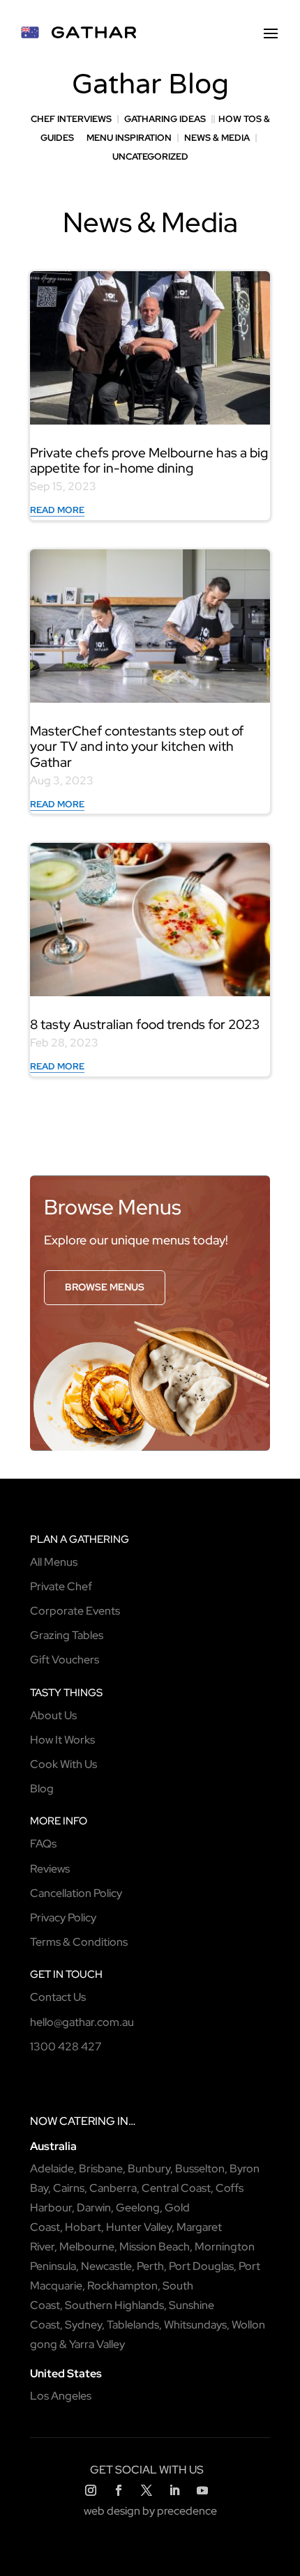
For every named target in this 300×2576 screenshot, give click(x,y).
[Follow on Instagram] (91, 2490)
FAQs (43, 1844)
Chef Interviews (71, 119)
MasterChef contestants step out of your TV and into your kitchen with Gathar (137, 747)
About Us (53, 1715)
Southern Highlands (114, 2305)
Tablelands (133, 2325)
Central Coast (176, 2188)
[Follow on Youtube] (202, 2490)
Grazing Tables (67, 1635)
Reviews (50, 1869)
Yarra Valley (97, 2344)
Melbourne (87, 2247)
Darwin (94, 2208)
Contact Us (58, 1997)
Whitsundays (195, 2325)
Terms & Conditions (79, 1942)
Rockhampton (122, 2286)
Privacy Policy (63, 1918)
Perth (150, 2266)
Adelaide (52, 2169)
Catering (87, 2121)
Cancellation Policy (76, 1893)
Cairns (69, 2188)
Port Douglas (201, 2266)
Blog (42, 1789)
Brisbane (101, 2169)
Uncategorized (150, 157)
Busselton (200, 2169)
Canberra (113, 2188)
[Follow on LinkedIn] (174, 2490)
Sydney (83, 2325)
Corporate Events (75, 1611)
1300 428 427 (66, 2047)
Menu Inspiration (129, 138)
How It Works (62, 1740)
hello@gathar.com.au (82, 2022)
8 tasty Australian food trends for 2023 (145, 1024)
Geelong (138, 2208)
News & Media (217, 138)
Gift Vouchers (65, 1660)
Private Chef (61, 1586)
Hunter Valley (139, 2227)
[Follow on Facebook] (119, 2490)
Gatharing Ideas (165, 119)
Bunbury (149, 2169)
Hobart (83, 2227)
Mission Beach (155, 2247)
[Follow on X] (147, 2490)
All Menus (54, 1562)
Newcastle (106, 2266)
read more (57, 510)
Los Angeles (61, 2396)
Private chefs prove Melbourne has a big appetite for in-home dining (149, 461)
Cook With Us (63, 1764)
